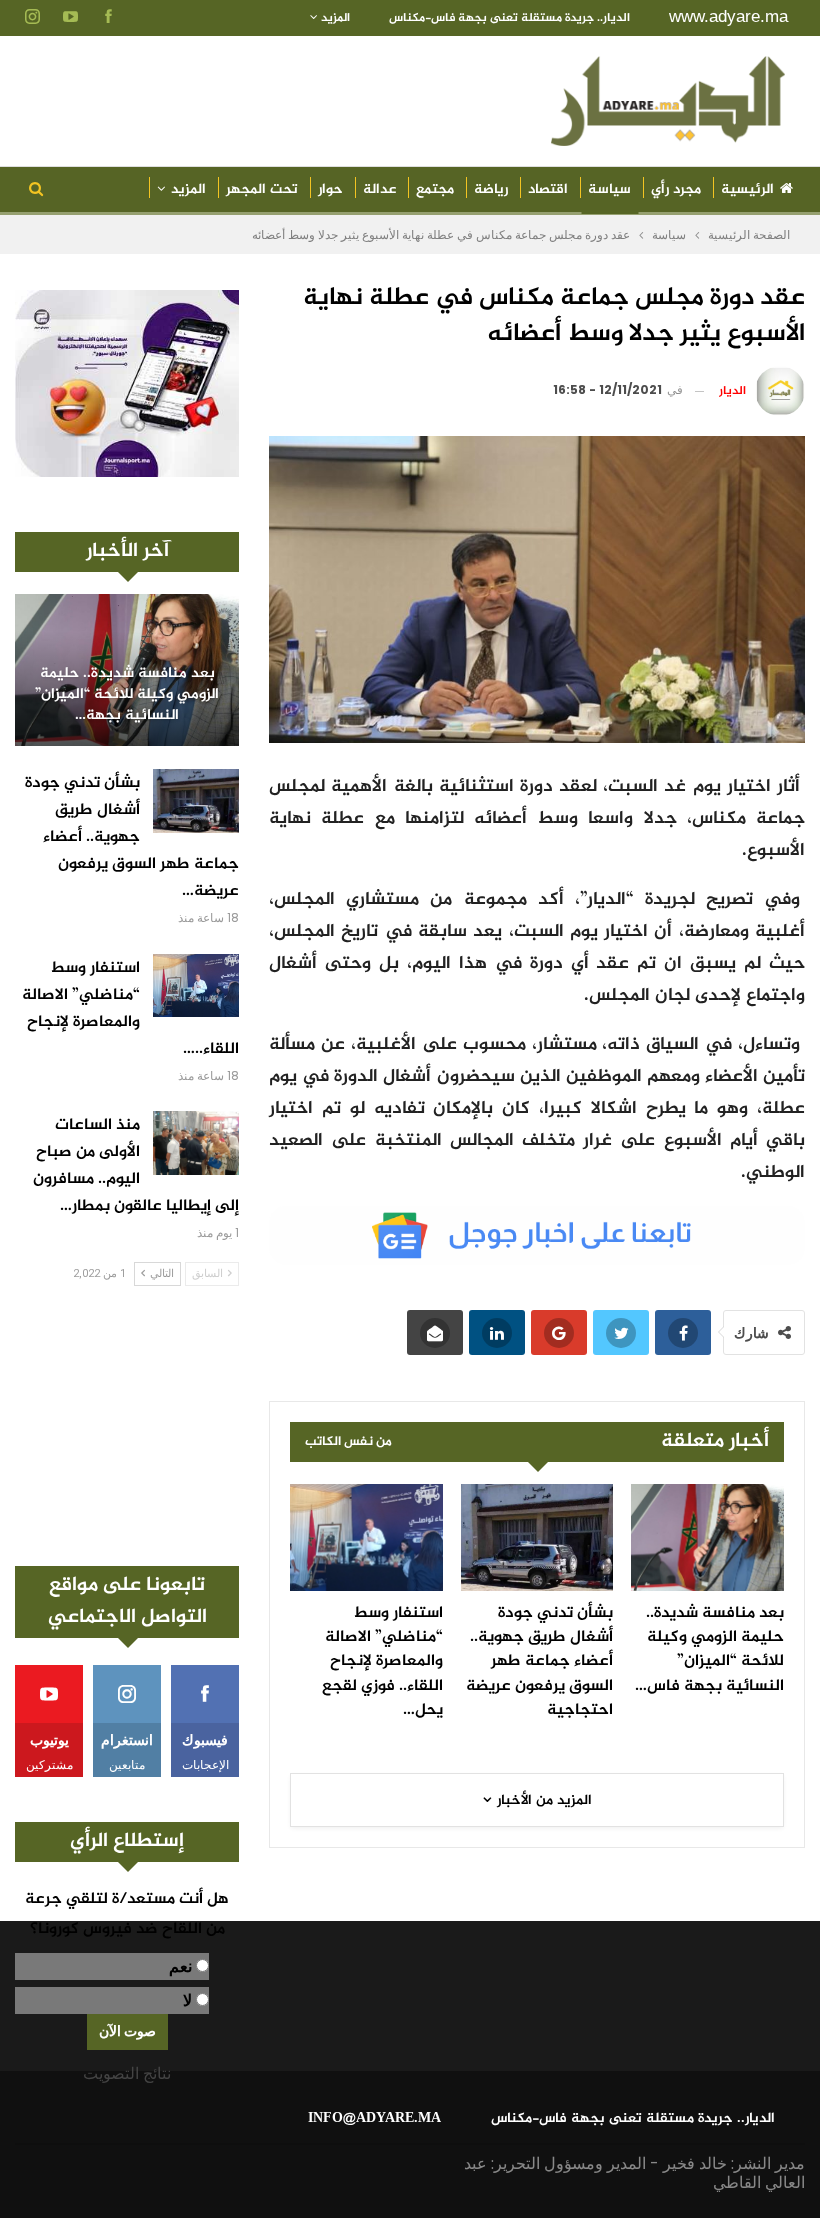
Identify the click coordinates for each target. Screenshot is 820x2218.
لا (187, 2000)
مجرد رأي (676, 189)
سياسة (609, 189)
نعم (180, 1966)
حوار (330, 189)
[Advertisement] (127, 1426)
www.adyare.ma (728, 16)
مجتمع (435, 189)
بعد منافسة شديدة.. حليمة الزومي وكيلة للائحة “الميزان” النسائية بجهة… (127, 695)
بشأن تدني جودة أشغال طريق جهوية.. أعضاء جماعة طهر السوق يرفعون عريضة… (132, 837)
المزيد (334, 18)
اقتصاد (548, 189)
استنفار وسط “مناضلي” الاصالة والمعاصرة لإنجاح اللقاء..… (130, 1009)
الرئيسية (747, 189)
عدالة (379, 189)
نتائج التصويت (127, 2073)
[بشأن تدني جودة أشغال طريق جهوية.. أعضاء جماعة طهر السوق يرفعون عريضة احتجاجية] (537, 1537)
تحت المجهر (262, 189)
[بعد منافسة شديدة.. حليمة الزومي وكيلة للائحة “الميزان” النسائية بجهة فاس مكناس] (707, 1537)
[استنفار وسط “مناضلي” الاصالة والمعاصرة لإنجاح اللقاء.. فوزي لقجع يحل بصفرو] (366, 1537)
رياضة (491, 189)
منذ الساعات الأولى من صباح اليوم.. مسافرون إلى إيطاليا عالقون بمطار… (136, 1166)
